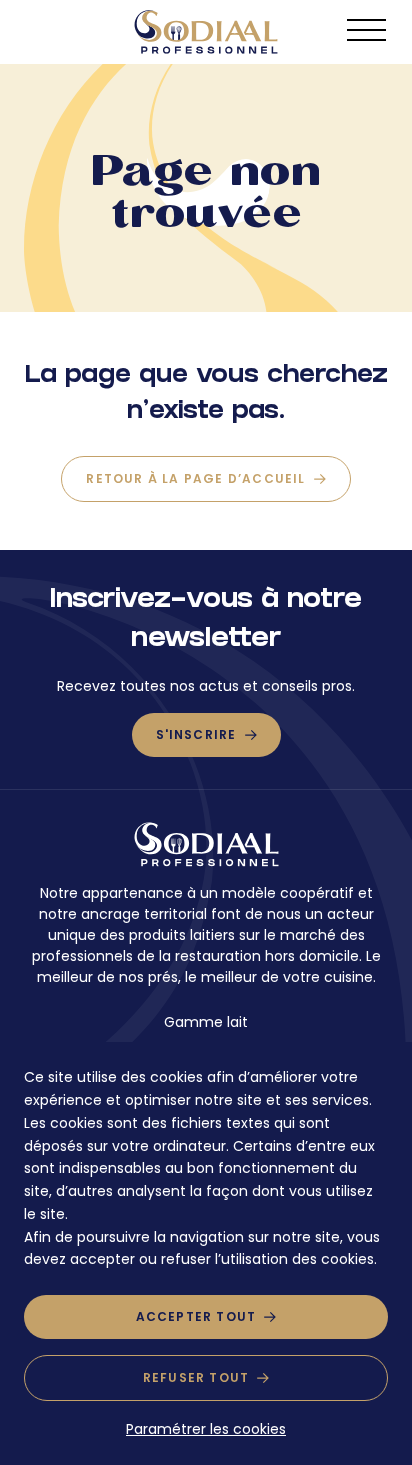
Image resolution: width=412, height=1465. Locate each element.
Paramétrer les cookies (206, 1429)
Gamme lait (206, 1022)
